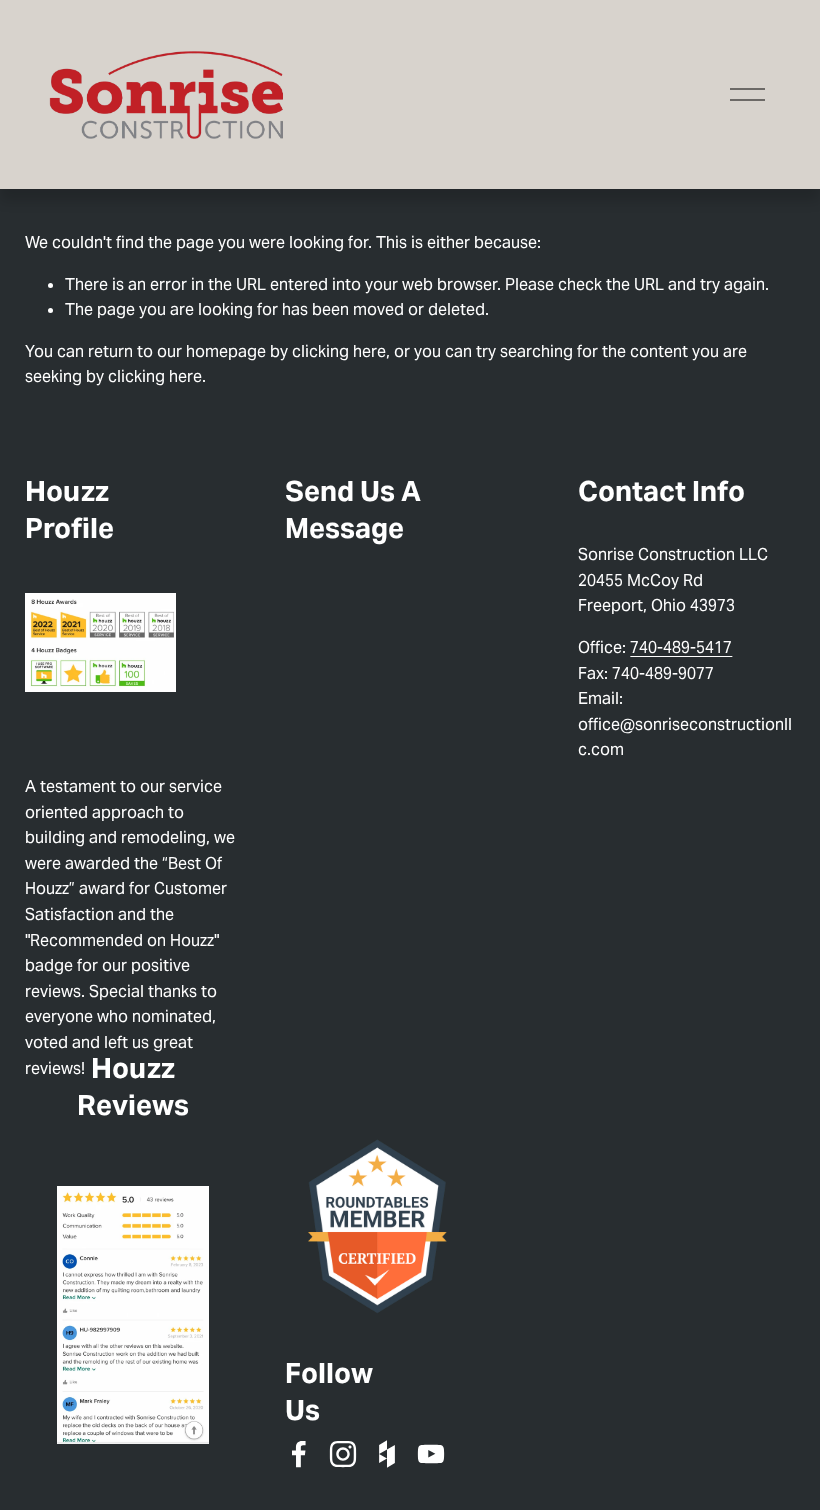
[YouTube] (431, 1454)
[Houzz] (387, 1454)
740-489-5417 (681, 647)
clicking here (339, 351)
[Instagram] (343, 1454)
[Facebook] (299, 1454)
